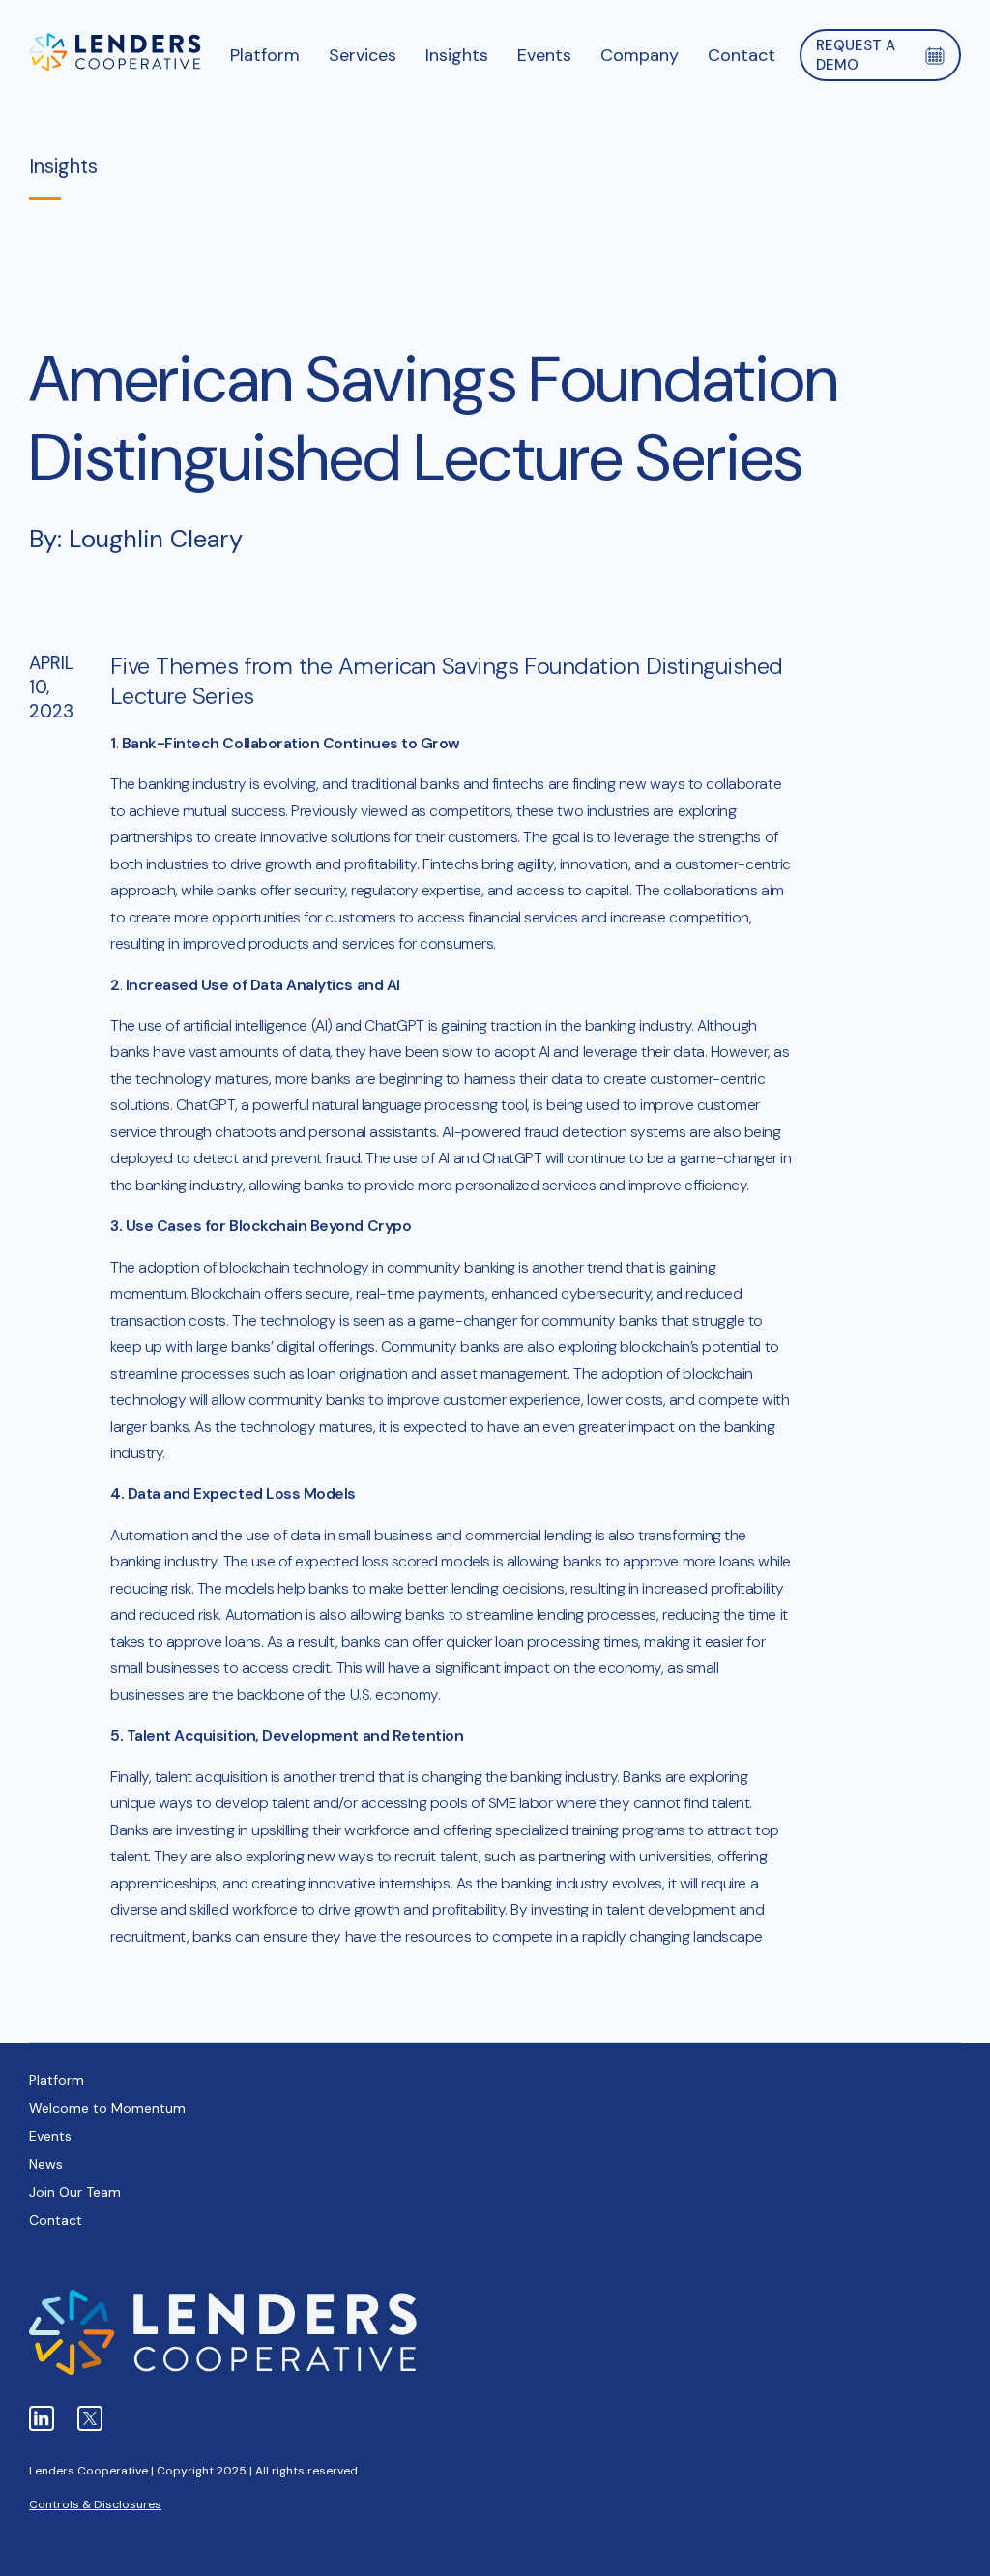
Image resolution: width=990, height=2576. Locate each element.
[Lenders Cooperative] (115, 55)
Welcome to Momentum (107, 2108)
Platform (57, 2080)
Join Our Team (75, 2192)
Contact (56, 2220)
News (46, 2164)
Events (50, 2136)
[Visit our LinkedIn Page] (42, 2418)
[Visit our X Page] (90, 2418)
